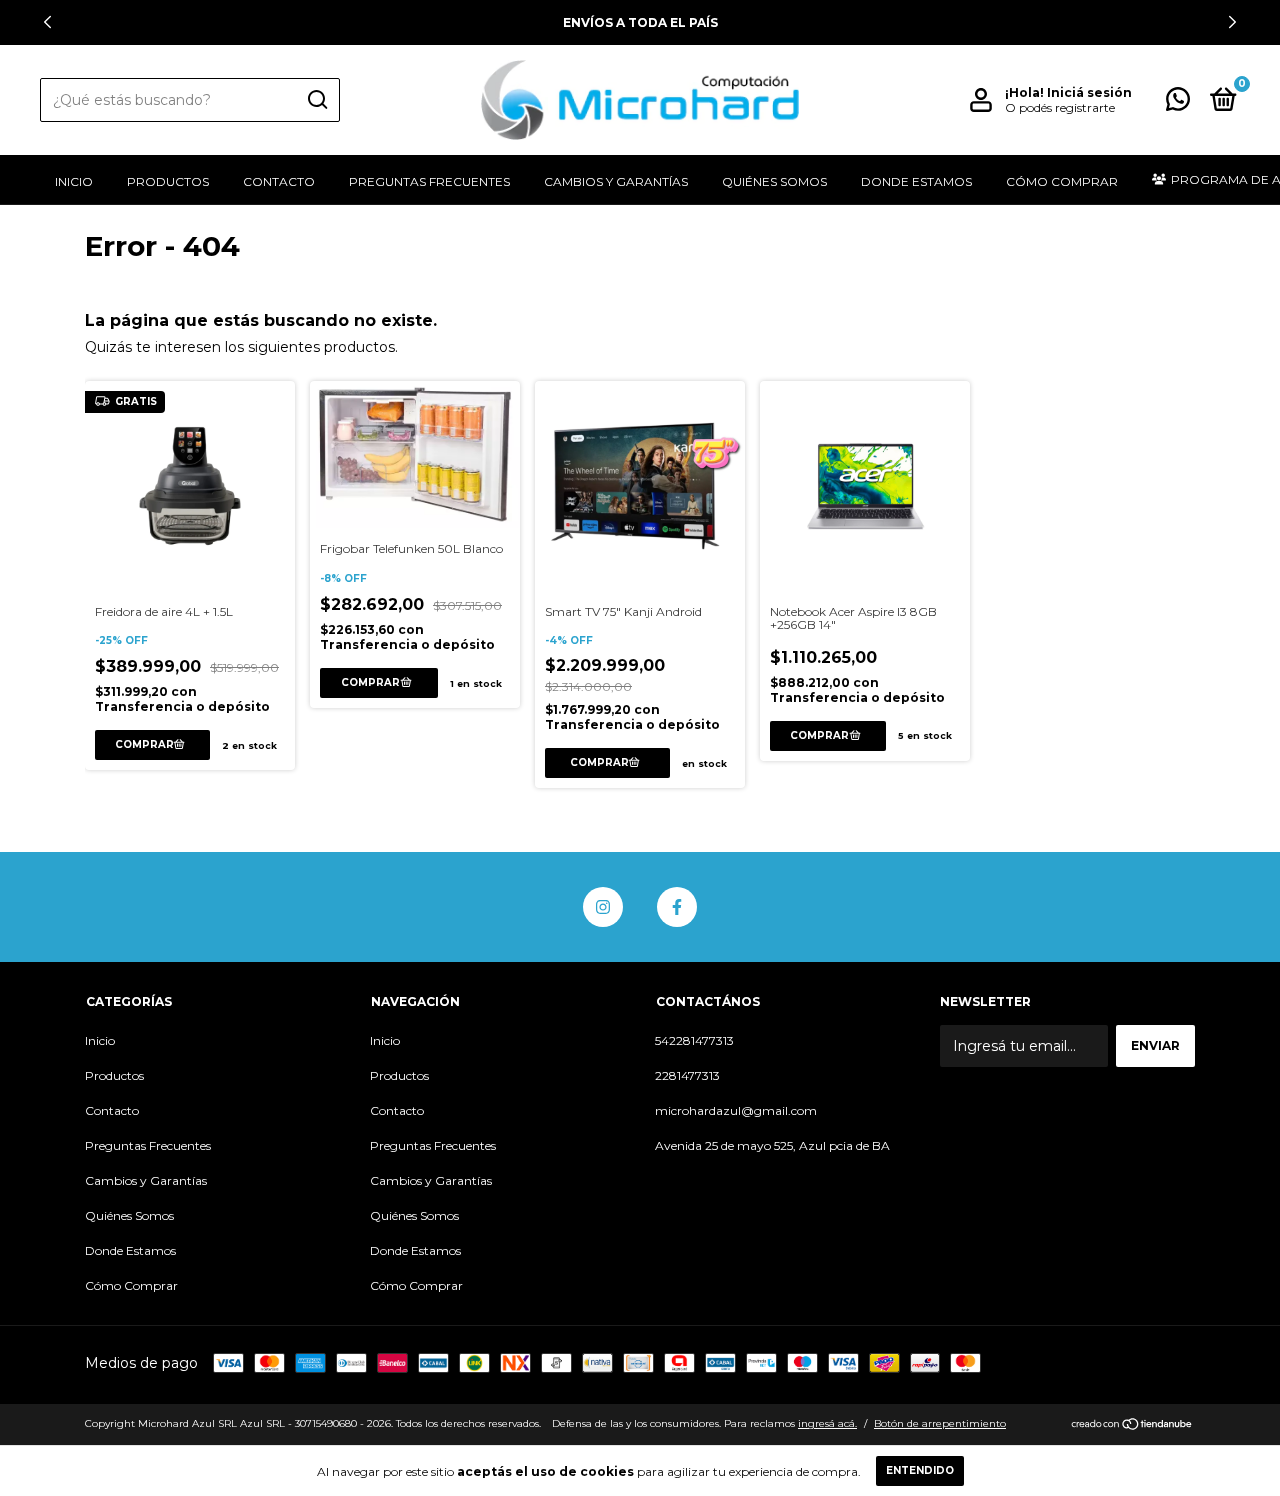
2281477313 (687, 1075)
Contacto (279, 181)
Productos (168, 181)
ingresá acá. (827, 1423)
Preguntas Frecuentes (429, 181)
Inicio (74, 181)
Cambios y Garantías (616, 181)
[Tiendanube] (1132, 1426)
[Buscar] (316, 100)
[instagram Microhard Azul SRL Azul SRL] (603, 907)
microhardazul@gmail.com (736, 1110)
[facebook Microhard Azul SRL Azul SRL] (677, 907)
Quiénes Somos (774, 181)
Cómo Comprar (1062, 181)
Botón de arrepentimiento (940, 1423)
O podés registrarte (1060, 107)
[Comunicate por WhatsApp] (1178, 103)
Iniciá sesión (1089, 92)
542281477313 (694, 1040)
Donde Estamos (916, 181)
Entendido (920, 1470)
